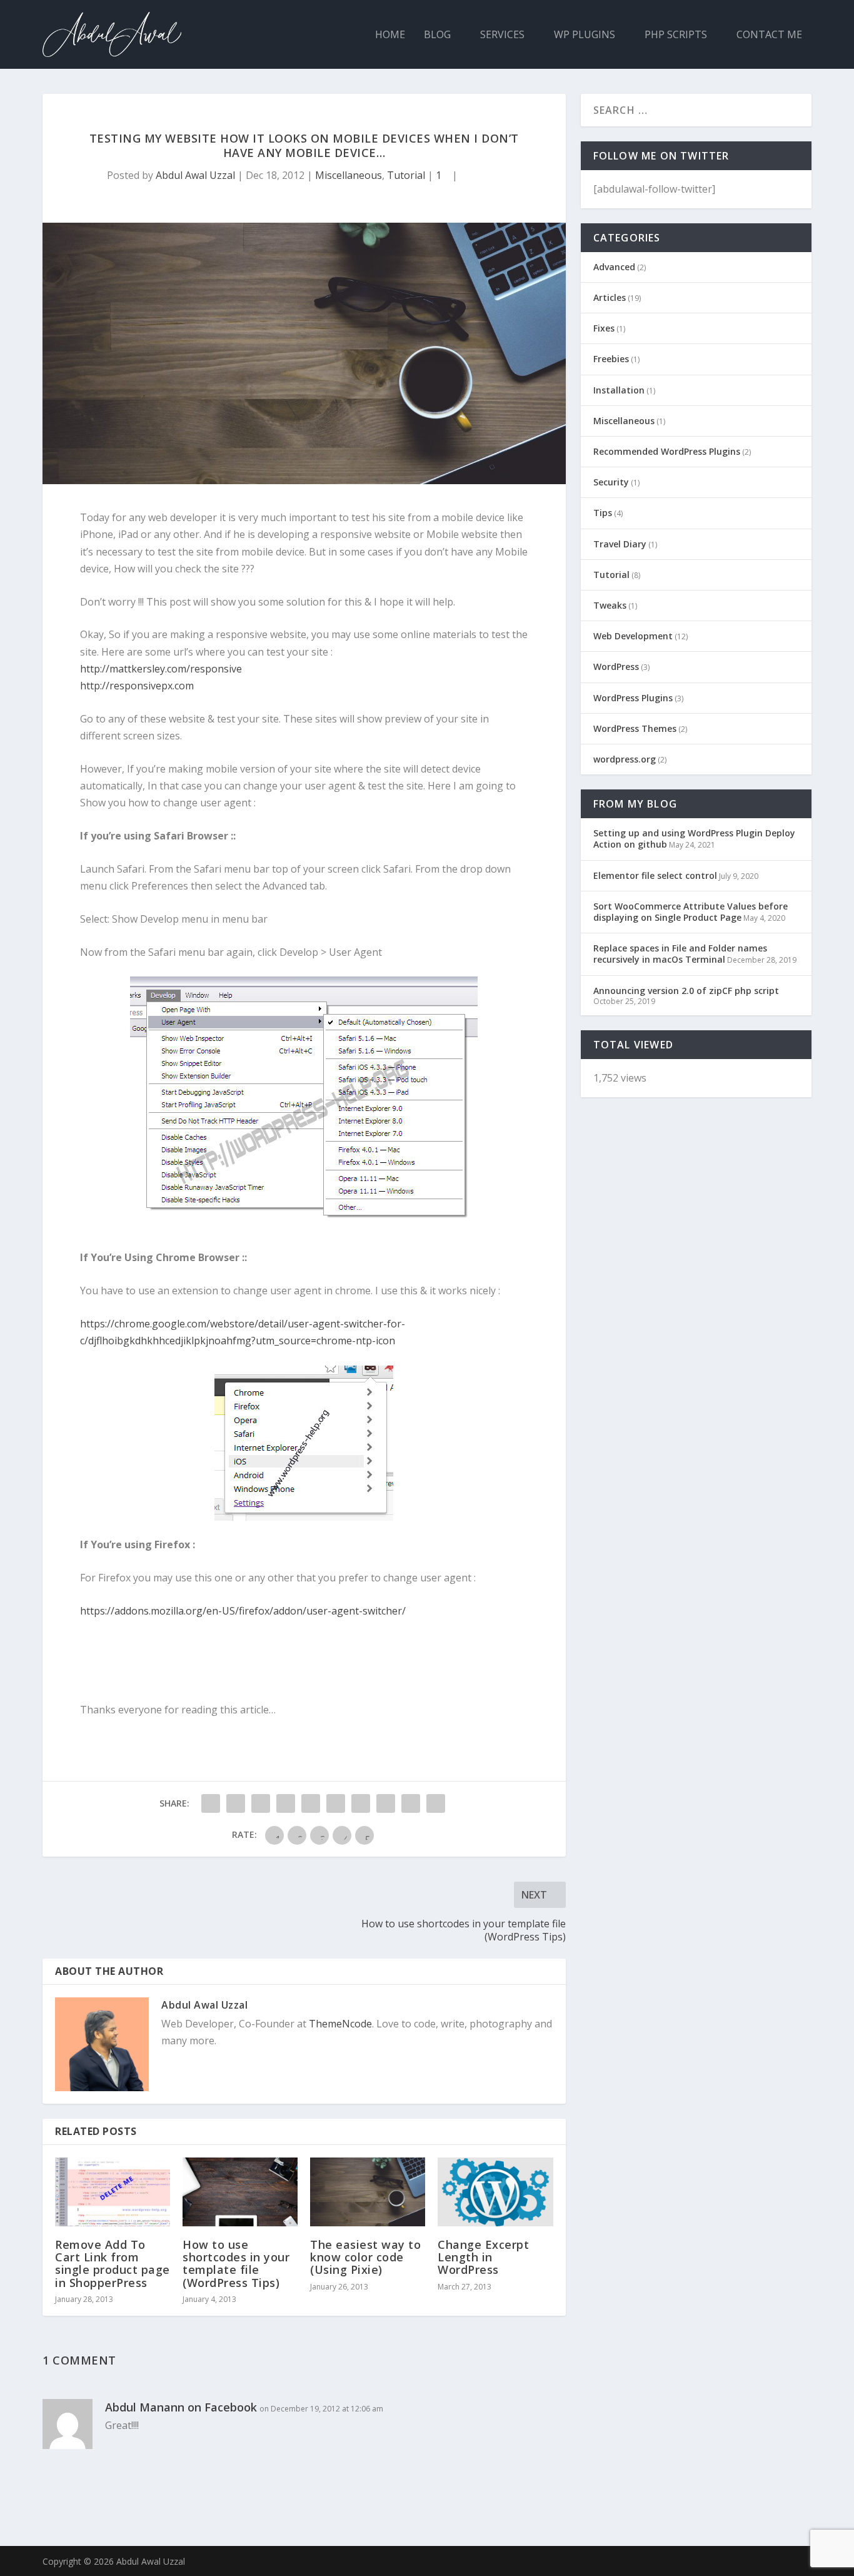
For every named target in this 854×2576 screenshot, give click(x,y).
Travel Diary (620, 544)
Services (502, 35)
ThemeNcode (340, 2024)
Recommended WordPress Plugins (667, 451)
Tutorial (406, 175)
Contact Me (769, 35)
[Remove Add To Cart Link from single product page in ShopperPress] (113, 2192)
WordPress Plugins (633, 698)
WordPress (616, 667)
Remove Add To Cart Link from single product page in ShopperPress (113, 2264)
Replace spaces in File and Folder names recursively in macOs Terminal (680, 954)
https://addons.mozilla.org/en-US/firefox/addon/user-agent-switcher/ (243, 1611)
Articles (610, 297)
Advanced (614, 267)
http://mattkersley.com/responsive (161, 669)
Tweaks (610, 605)
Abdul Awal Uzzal (195, 175)
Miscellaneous (349, 175)
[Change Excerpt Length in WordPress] (495, 2192)
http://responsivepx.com (137, 686)
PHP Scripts (676, 35)
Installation (619, 390)
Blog (437, 35)
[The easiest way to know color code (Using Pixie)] (368, 2192)
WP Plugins (585, 35)
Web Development (633, 636)
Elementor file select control (655, 875)
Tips (603, 513)
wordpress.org (625, 759)
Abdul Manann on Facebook (181, 2407)
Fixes (604, 328)
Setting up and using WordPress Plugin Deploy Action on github (694, 839)
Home (390, 35)
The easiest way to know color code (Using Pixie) (365, 2257)
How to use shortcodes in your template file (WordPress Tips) (236, 2264)
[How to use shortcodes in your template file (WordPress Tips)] (240, 2192)
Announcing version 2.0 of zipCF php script (686, 991)
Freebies (611, 359)
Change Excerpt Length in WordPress (483, 2257)
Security (611, 482)
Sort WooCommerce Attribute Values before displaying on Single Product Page (691, 912)
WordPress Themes (635, 728)
